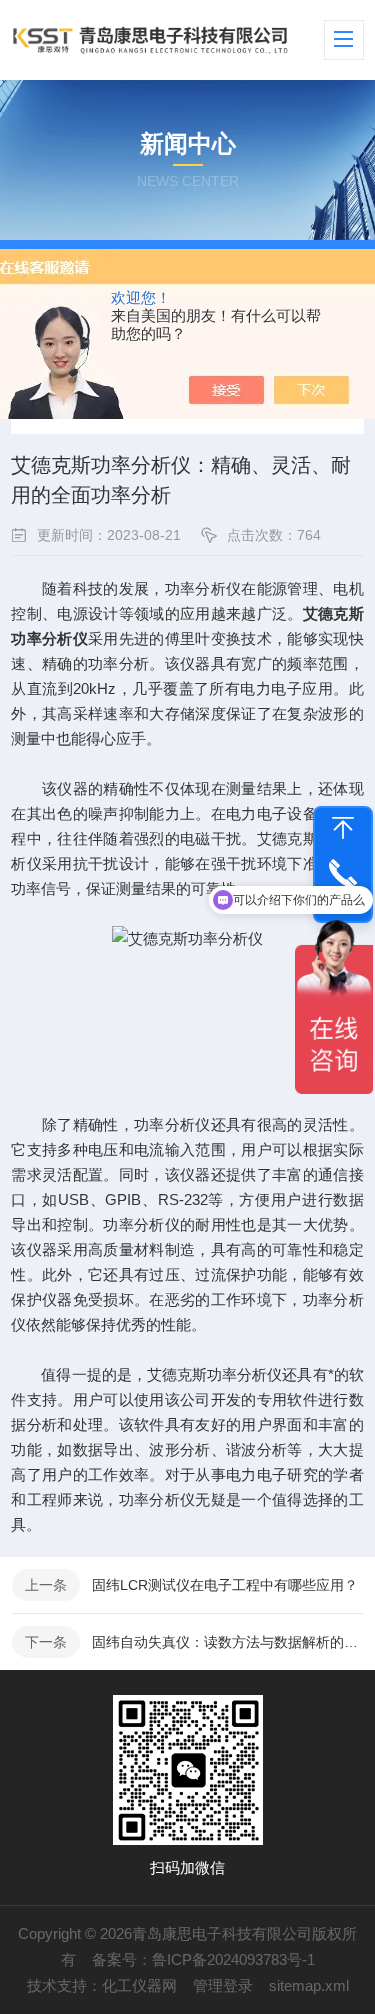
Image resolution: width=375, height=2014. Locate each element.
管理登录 (223, 1985)
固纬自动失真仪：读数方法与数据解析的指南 (227, 1642)
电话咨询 (343, 900)
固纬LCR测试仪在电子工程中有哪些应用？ (225, 1585)
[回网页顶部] (343, 828)
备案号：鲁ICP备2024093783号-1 (203, 1959)
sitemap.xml (309, 1985)
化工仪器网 (139, 1985)
